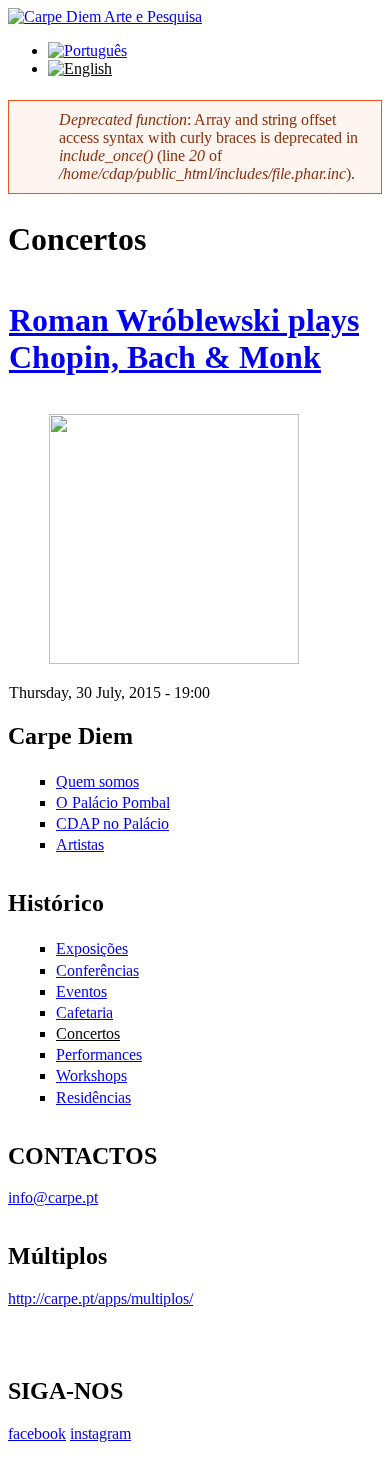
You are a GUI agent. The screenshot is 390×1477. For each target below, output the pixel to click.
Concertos (88, 1033)
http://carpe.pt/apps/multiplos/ (100, 1298)
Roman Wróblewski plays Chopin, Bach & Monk (184, 338)
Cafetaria (84, 1012)
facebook (37, 1433)
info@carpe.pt (53, 1197)
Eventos (81, 991)
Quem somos (97, 781)
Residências (93, 1097)
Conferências (97, 970)
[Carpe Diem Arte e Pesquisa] (105, 16)
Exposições (92, 948)
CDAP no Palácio (112, 823)
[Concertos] (87, 50)
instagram (100, 1433)
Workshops (91, 1075)
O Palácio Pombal (113, 802)
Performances (99, 1054)
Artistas (80, 844)
